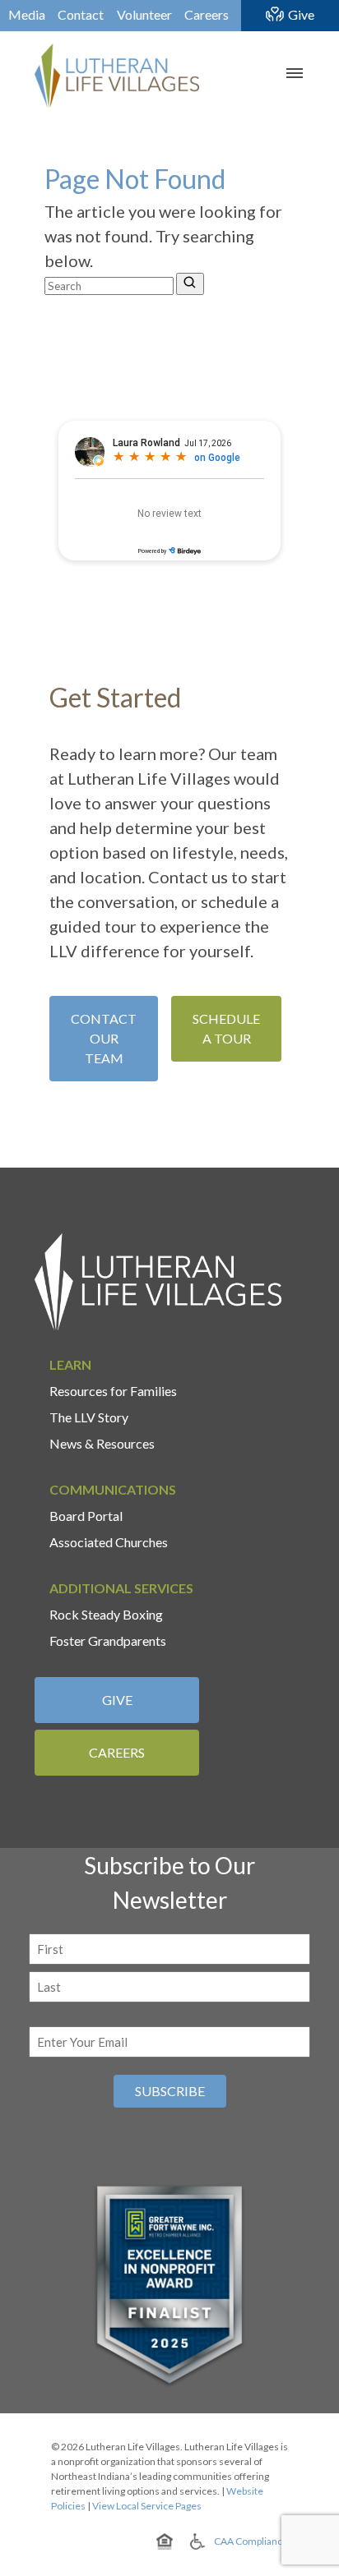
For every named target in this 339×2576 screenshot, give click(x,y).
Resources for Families (113, 1391)
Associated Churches (109, 1542)
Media (27, 14)
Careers (207, 14)
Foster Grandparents (108, 1641)
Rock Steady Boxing (106, 1614)
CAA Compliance (251, 2541)
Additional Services (121, 1588)
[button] (293, 73)
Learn (70, 1364)
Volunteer (144, 14)
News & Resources (102, 1443)
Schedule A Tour (226, 1028)
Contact (81, 14)
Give (301, 14)
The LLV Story (89, 1417)
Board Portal (86, 1516)
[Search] (190, 284)
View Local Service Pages (147, 2506)
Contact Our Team (104, 1038)
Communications (113, 1489)
